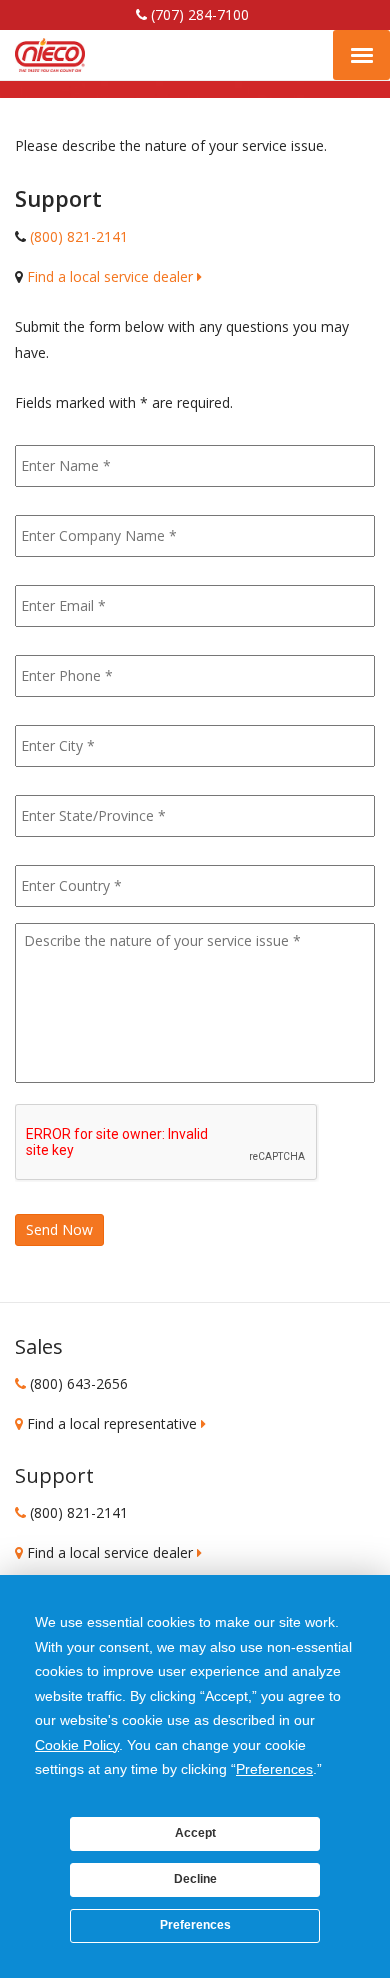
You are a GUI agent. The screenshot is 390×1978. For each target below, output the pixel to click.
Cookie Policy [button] (77, 1745)
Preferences (195, 1925)
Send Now (59, 1229)
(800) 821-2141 (79, 236)
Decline (195, 1879)
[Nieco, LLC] (50, 55)
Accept (195, 1833)
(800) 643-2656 (79, 1383)
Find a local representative (114, 1423)
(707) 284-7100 (198, 14)
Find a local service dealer (112, 276)
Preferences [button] (274, 1769)
